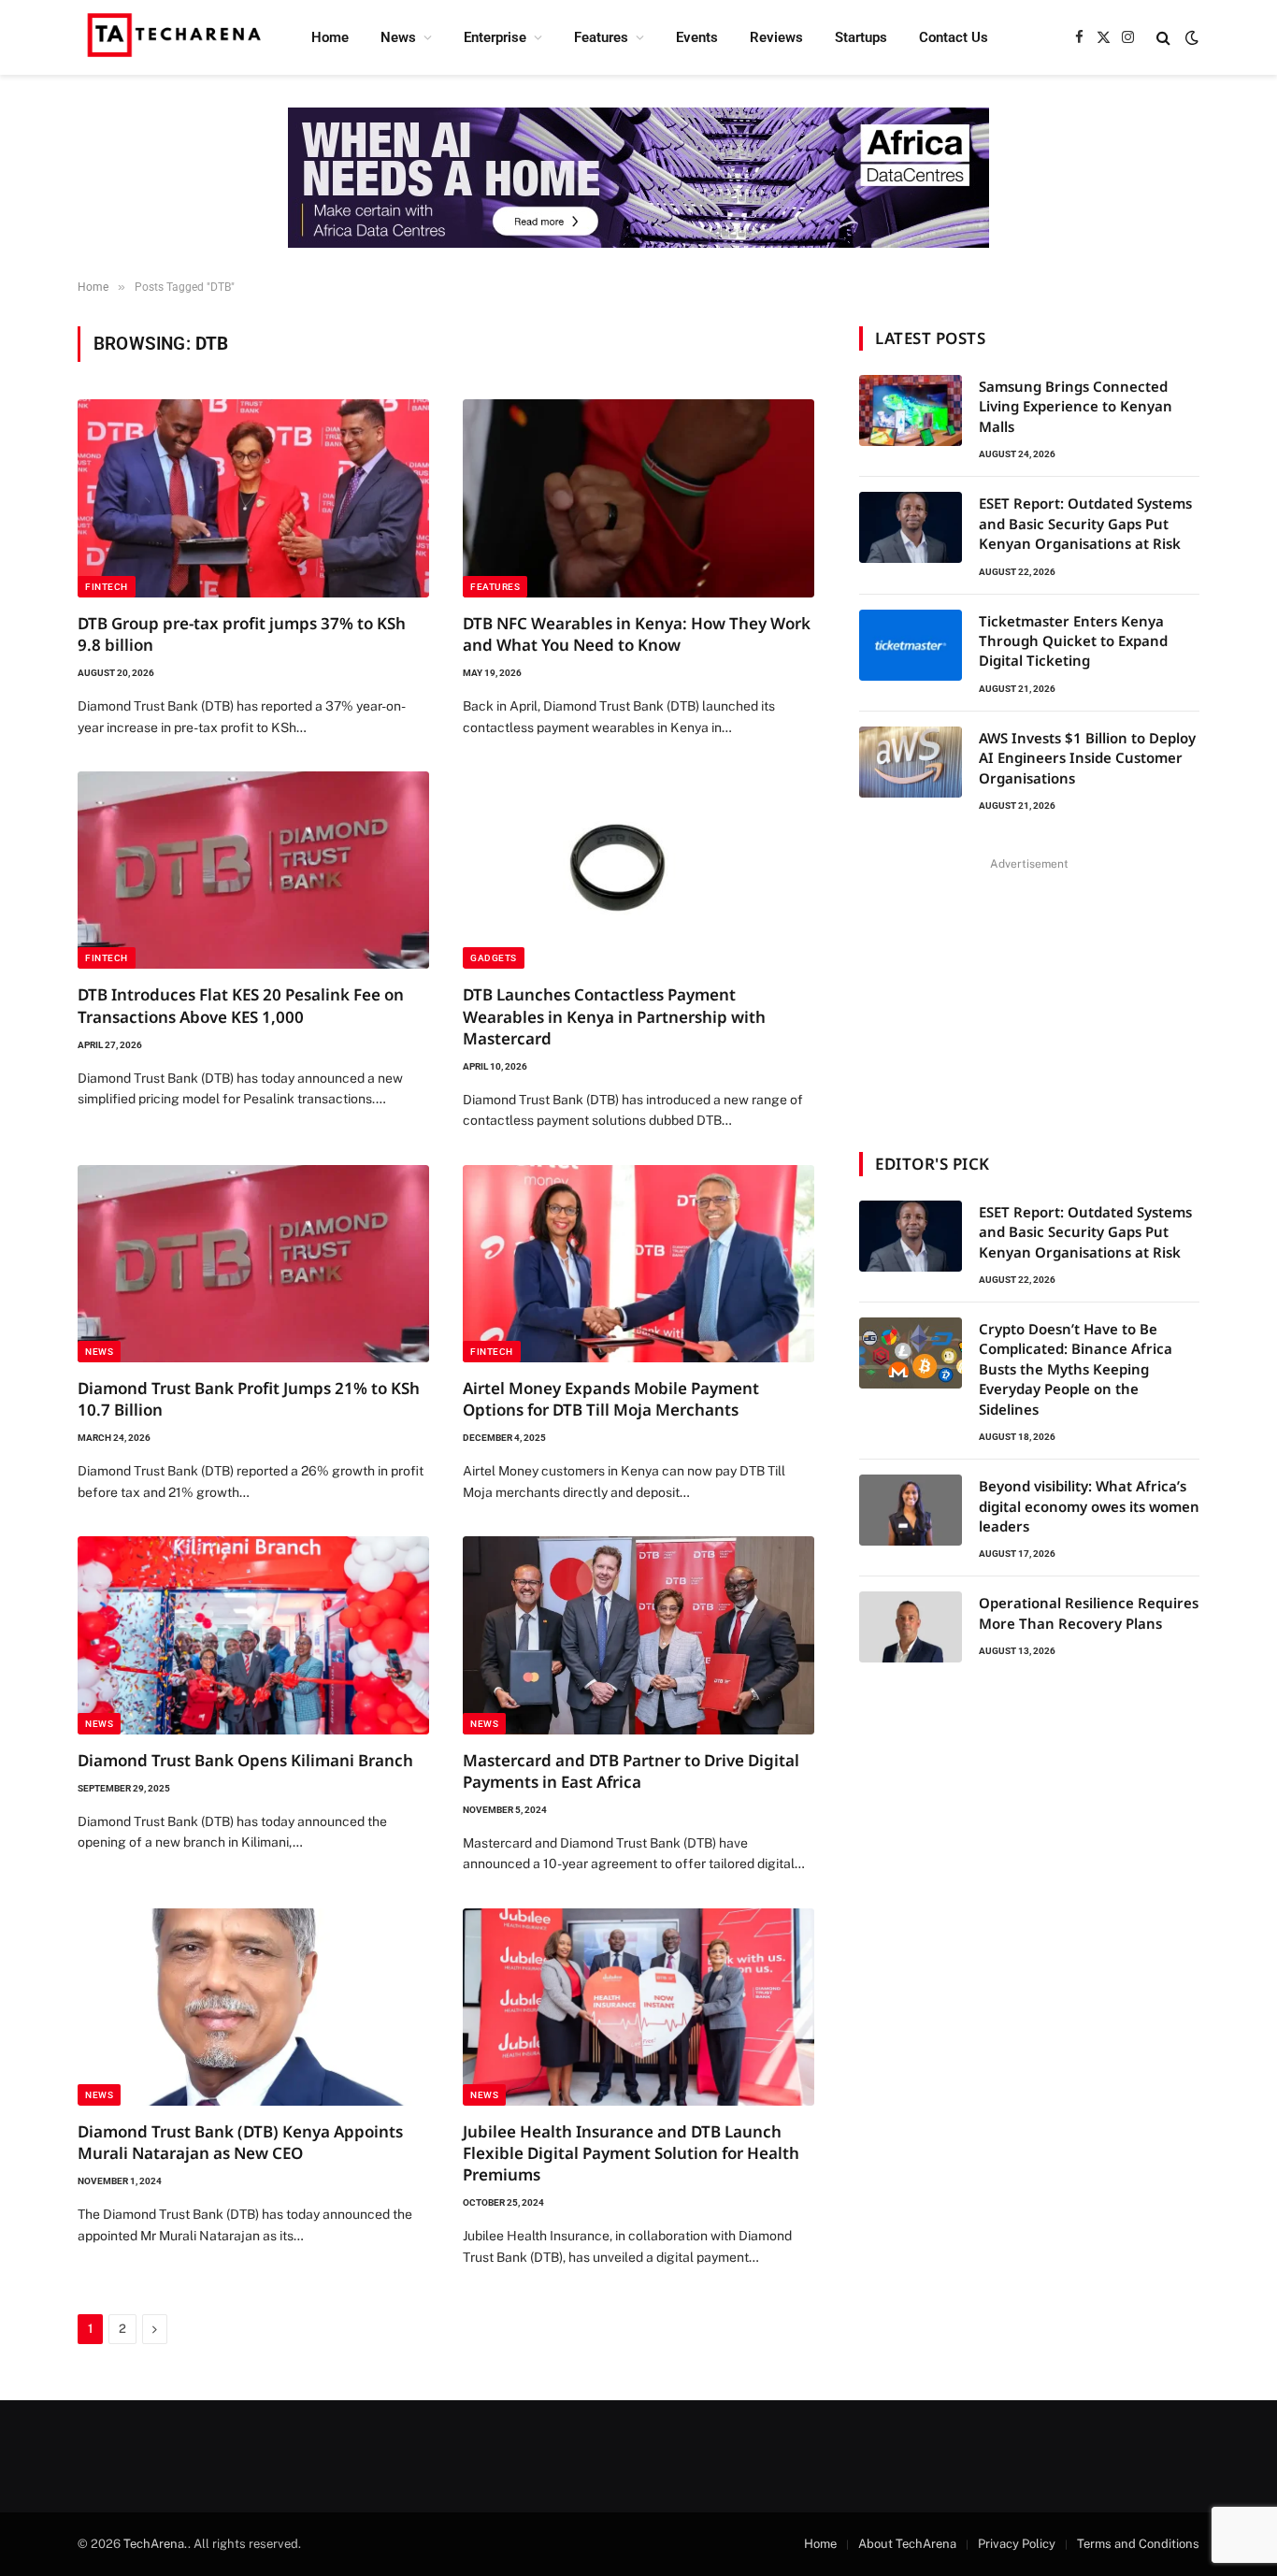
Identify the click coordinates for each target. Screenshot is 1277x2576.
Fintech (107, 587)
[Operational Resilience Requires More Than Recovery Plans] (911, 1627)
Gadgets (494, 958)
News (398, 37)
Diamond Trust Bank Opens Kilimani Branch (245, 1760)
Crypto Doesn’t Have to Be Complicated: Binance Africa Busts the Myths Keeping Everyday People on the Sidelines (1076, 1369)
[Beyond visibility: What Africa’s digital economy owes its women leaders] (911, 1510)
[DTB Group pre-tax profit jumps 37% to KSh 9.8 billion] (253, 498)
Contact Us (954, 37)
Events (697, 37)
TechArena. (156, 2544)
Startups (861, 37)
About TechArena (907, 2544)
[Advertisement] (1029, 993)
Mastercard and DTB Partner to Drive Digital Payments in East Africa (631, 1771)
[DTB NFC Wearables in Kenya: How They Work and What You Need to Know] (638, 498)
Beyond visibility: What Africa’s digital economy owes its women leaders (1089, 1506)
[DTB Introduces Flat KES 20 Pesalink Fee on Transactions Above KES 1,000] (253, 871)
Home (330, 37)
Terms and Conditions (1138, 2544)
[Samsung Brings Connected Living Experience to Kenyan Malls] (911, 410)
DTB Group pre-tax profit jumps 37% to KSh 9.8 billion (242, 634)
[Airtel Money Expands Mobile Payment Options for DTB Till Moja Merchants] (638, 1264)
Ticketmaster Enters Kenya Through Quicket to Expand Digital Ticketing (1073, 641)
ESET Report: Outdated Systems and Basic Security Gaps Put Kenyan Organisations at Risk (1085, 523)
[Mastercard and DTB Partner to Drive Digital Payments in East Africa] (638, 1635)
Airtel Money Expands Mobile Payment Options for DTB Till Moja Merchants (611, 1399)
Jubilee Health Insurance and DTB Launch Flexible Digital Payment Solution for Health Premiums (631, 2153)
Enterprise (495, 37)
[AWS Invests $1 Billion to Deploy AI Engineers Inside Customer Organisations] (911, 762)
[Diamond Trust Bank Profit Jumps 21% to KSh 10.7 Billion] (253, 1264)
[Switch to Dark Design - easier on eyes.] (1190, 37)
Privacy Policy (1017, 2544)
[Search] (1163, 38)
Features (601, 37)
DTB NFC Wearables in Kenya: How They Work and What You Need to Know (637, 634)
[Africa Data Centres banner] (638, 178)
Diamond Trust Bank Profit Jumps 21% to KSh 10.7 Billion (249, 1399)
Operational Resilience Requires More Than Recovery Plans (1089, 1612)
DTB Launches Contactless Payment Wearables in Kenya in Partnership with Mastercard (614, 1016)
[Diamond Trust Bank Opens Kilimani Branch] (253, 1635)
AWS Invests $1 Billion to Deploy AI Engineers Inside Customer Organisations (1087, 758)
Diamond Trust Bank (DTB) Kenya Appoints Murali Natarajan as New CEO (240, 2142)
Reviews (776, 37)
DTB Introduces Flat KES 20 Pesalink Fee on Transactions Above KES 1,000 (241, 1005)
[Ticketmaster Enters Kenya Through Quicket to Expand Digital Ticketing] (911, 645)
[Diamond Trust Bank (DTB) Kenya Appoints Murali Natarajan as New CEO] (253, 2008)
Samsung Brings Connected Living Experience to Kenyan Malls (1076, 406)
